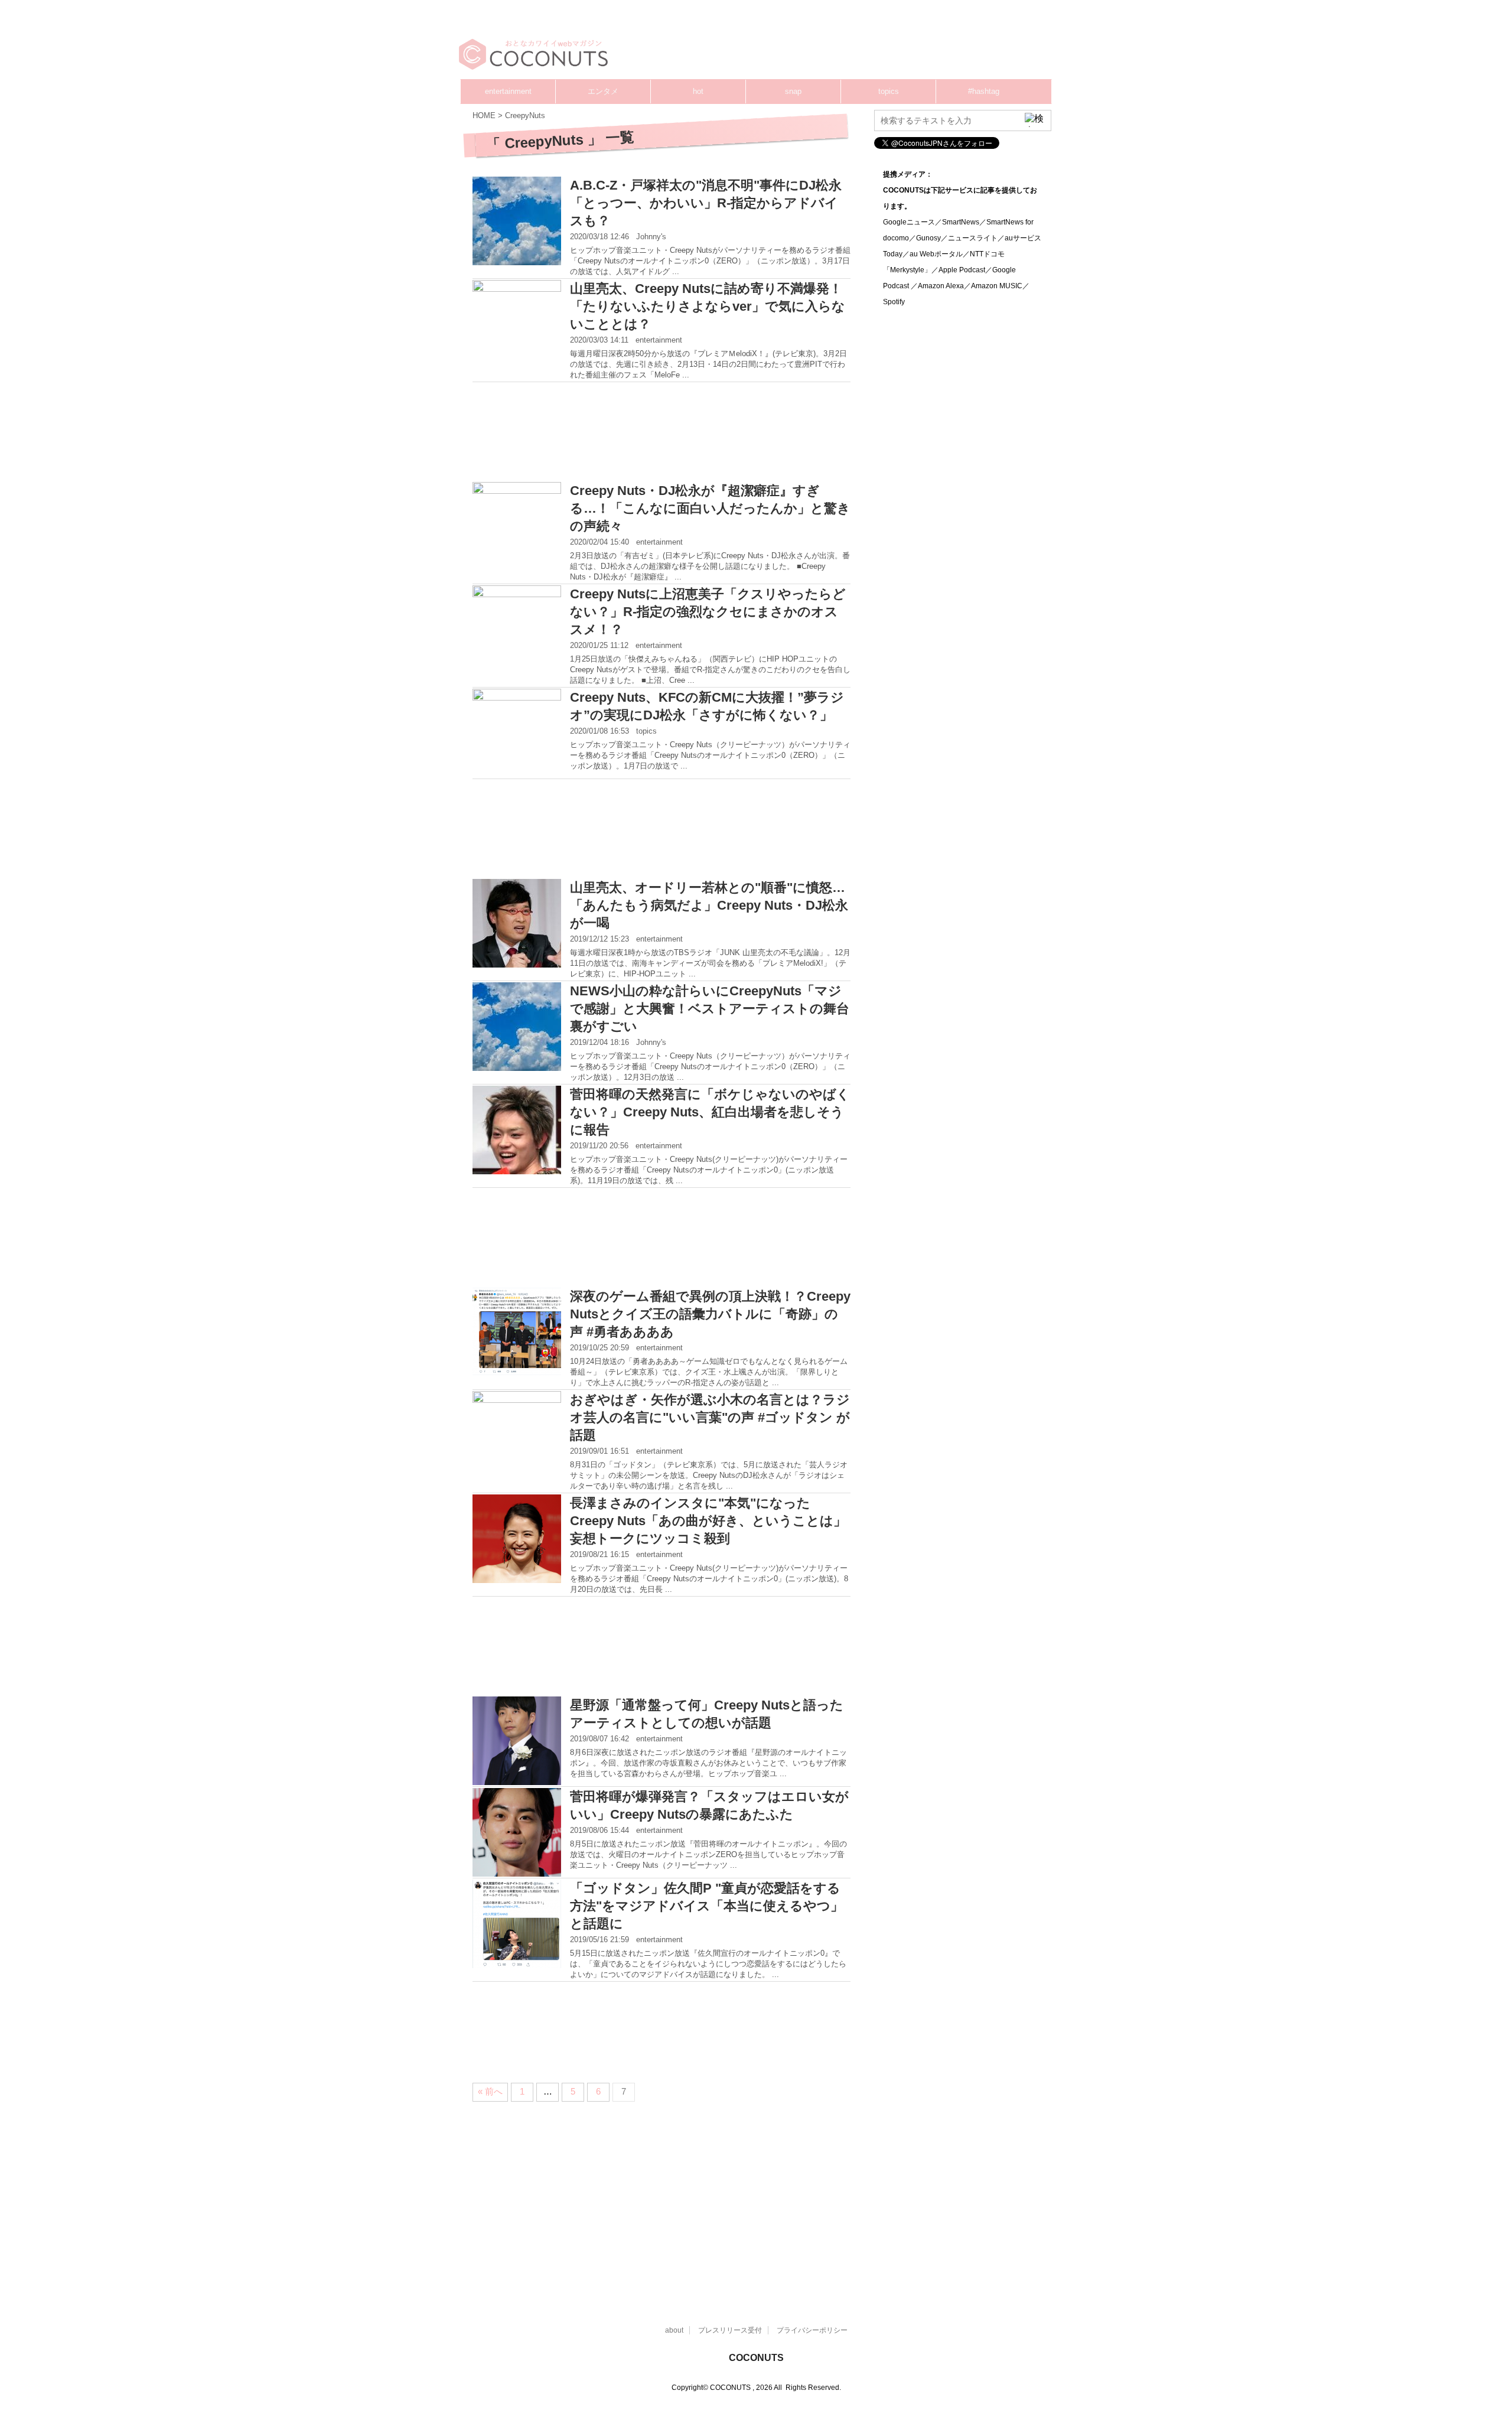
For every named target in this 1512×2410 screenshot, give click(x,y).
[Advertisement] (827, 44)
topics (889, 91)
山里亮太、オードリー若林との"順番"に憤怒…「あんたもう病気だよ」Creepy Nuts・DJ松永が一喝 (709, 905)
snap (793, 91)
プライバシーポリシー (812, 2330)
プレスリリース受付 (730, 2330)
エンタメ (603, 91)
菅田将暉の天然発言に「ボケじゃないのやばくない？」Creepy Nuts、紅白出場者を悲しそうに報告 (710, 1112)
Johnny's (651, 237)
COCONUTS (756, 2358)
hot (698, 91)
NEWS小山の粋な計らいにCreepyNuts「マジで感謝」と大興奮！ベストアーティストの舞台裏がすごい (710, 1009)
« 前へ (490, 2091)
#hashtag (984, 91)
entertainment (508, 91)
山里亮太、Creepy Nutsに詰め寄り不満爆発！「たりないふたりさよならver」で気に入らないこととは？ (708, 306)
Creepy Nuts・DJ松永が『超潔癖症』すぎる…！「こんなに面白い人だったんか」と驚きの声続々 (710, 508)
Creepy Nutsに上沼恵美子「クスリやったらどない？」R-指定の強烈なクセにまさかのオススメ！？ (708, 612)
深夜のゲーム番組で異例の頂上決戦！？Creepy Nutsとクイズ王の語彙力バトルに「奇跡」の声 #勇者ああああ (710, 1314)
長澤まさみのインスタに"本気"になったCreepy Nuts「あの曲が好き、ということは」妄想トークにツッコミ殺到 (708, 1521)
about (674, 2330)
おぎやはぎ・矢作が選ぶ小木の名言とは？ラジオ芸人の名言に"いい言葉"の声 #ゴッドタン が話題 (710, 1417)
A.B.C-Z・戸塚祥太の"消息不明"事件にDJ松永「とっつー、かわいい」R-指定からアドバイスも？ (706, 203)
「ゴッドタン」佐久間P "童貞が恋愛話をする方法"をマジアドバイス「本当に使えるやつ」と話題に (707, 1906)
